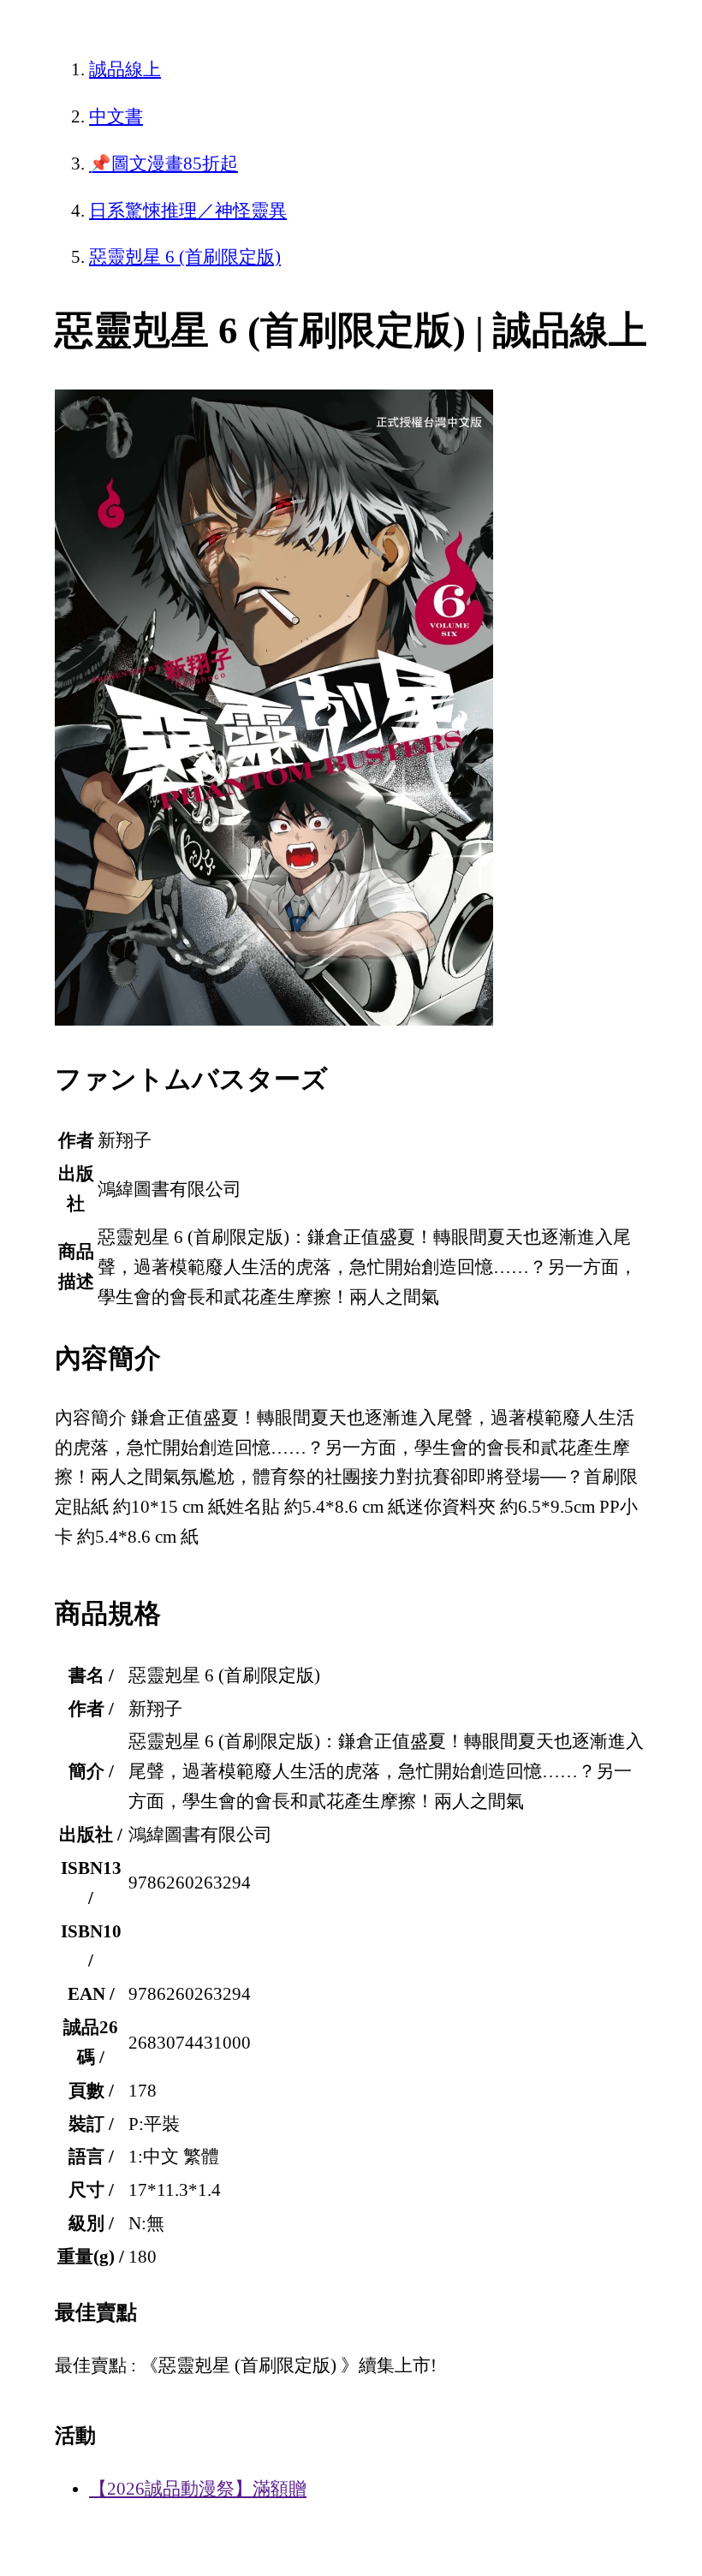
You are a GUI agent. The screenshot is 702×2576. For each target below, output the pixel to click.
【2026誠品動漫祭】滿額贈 (198, 2489)
